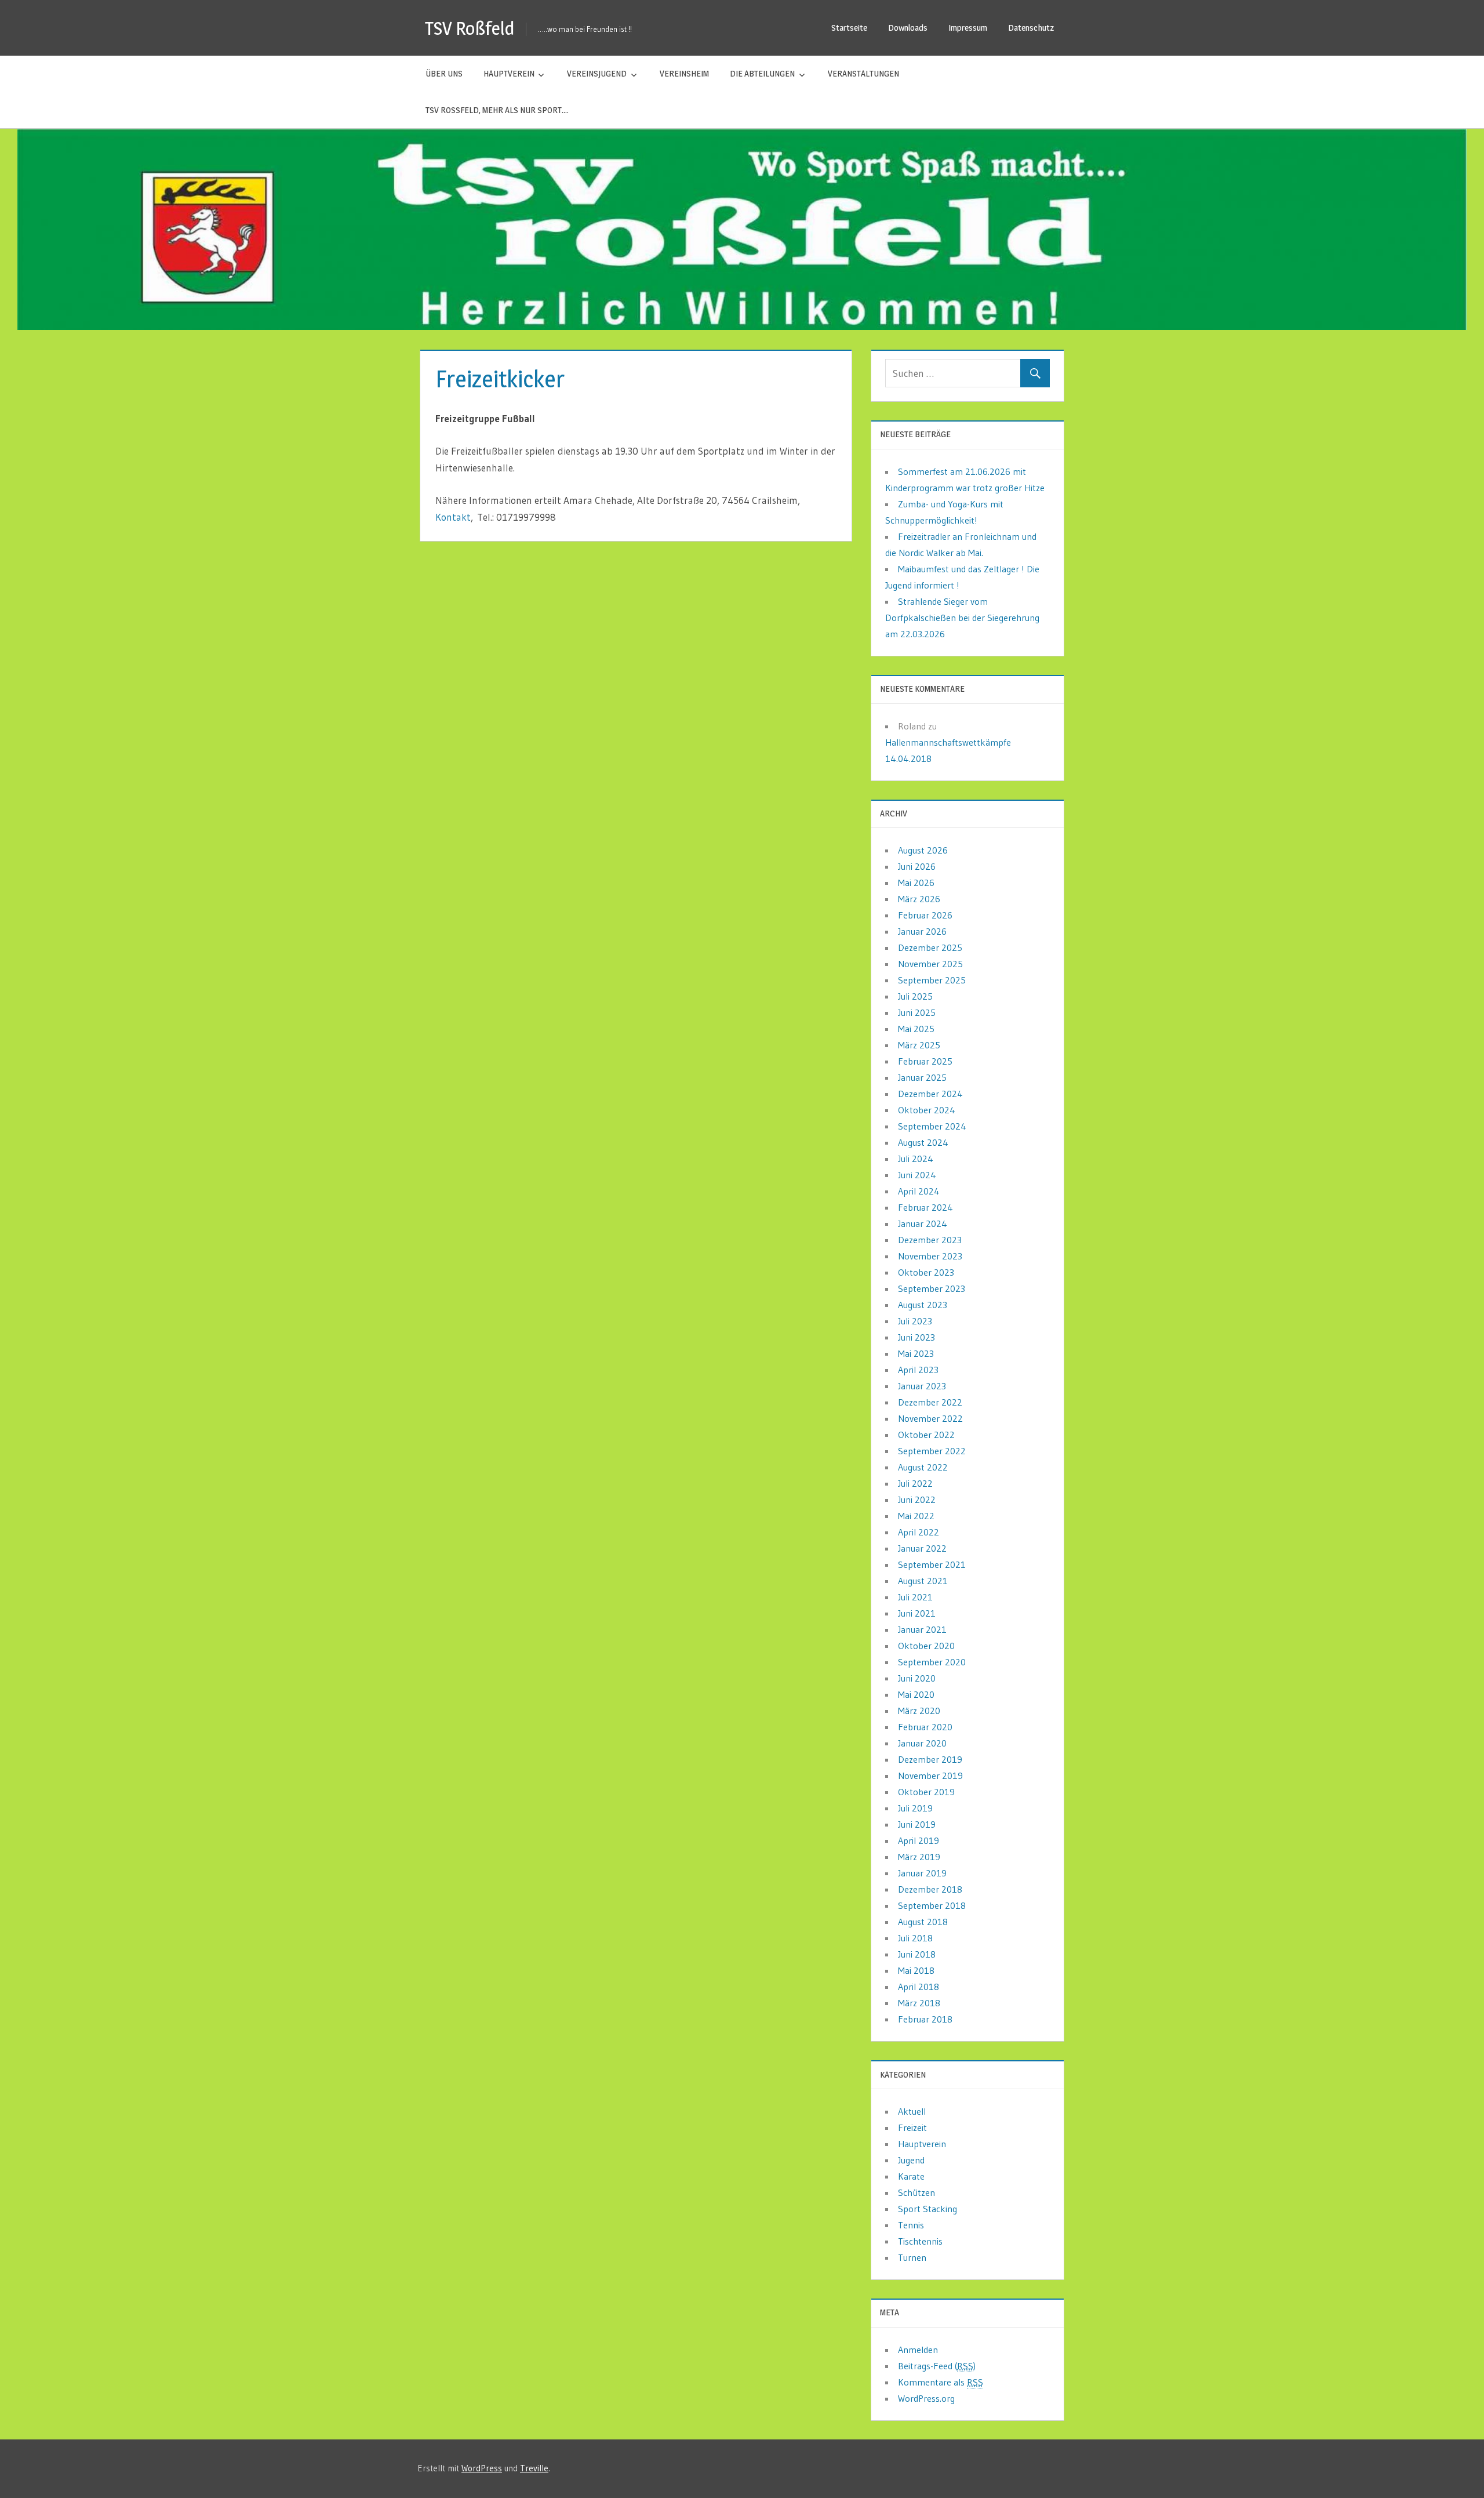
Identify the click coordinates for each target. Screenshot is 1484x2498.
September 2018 (932, 1905)
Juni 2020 (917, 1678)
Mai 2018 (916, 1970)
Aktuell (912, 2111)
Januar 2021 (922, 1629)
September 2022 (932, 1451)
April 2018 (919, 1987)
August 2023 (923, 1305)
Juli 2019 (915, 1808)
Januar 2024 (923, 1223)
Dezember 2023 (930, 1240)
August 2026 (923, 850)
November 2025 (930, 964)
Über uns (444, 73)
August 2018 (923, 1922)
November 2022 (930, 1418)
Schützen (916, 2192)
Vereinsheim (684, 73)
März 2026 (919, 899)
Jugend (911, 2160)
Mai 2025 (916, 1029)
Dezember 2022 (930, 1402)
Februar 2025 (925, 1061)
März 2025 (919, 1045)
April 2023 (918, 1370)
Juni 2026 (917, 866)
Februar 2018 (925, 2019)
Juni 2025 (917, 1012)
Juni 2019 (917, 1824)
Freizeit (912, 2127)
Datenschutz (1031, 28)
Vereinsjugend (597, 73)
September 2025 (932, 980)
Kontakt (453, 517)
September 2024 (932, 1126)
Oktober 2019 (926, 1792)
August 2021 (923, 1581)
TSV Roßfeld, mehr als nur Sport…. (497, 110)
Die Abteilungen (762, 73)
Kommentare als (941, 2382)
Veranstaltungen (863, 73)
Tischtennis (920, 2241)
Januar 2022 (922, 1548)
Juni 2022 (917, 1499)
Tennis (911, 2225)
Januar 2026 (922, 931)
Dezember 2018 (930, 1889)
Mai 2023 (916, 1353)
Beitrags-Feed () (937, 2366)
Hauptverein (509, 73)
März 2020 (919, 1711)
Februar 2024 (925, 1207)
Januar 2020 (922, 1743)
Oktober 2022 (926, 1435)
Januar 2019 (922, 1873)
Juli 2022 (915, 1483)
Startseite (849, 28)
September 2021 (932, 1564)
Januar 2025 (922, 1077)
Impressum (968, 28)
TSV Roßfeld (470, 28)
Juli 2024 (916, 1159)
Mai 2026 (916, 883)
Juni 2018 (917, 1954)
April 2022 (919, 1532)
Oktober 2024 (927, 1110)
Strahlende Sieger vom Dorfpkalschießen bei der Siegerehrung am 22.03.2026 (962, 618)
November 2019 (930, 1776)
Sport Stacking (927, 2209)
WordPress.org (926, 2398)
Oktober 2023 (926, 1272)
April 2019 (919, 1840)
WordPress (482, 2468)
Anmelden (918, 2350)
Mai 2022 (916, 1516)
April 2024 (919, 1191)
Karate (911, 2176)
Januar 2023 (922, 1386)
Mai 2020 (916, 1694)
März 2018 (919, 2003)
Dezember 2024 (930, 1094)
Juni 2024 (917, 1175)
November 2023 (930, 1256)
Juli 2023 (915, 1321)
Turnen (912, 2257)
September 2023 (932, 1288)
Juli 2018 (915, 1938)
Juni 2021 (917, 1613)
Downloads (908, 28)
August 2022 (923, 1467)
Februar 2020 (925, 1727)
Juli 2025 (915, 996)
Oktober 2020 (926, 1646)
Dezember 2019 (930, 1759)
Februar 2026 (925, 915)
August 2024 (923, 1142)
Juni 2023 (916, 1337)
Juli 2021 (915, 1597)
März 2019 (919, 1857)
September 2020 (932, 1662)
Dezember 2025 (930, 947)
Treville (534, 2468)
